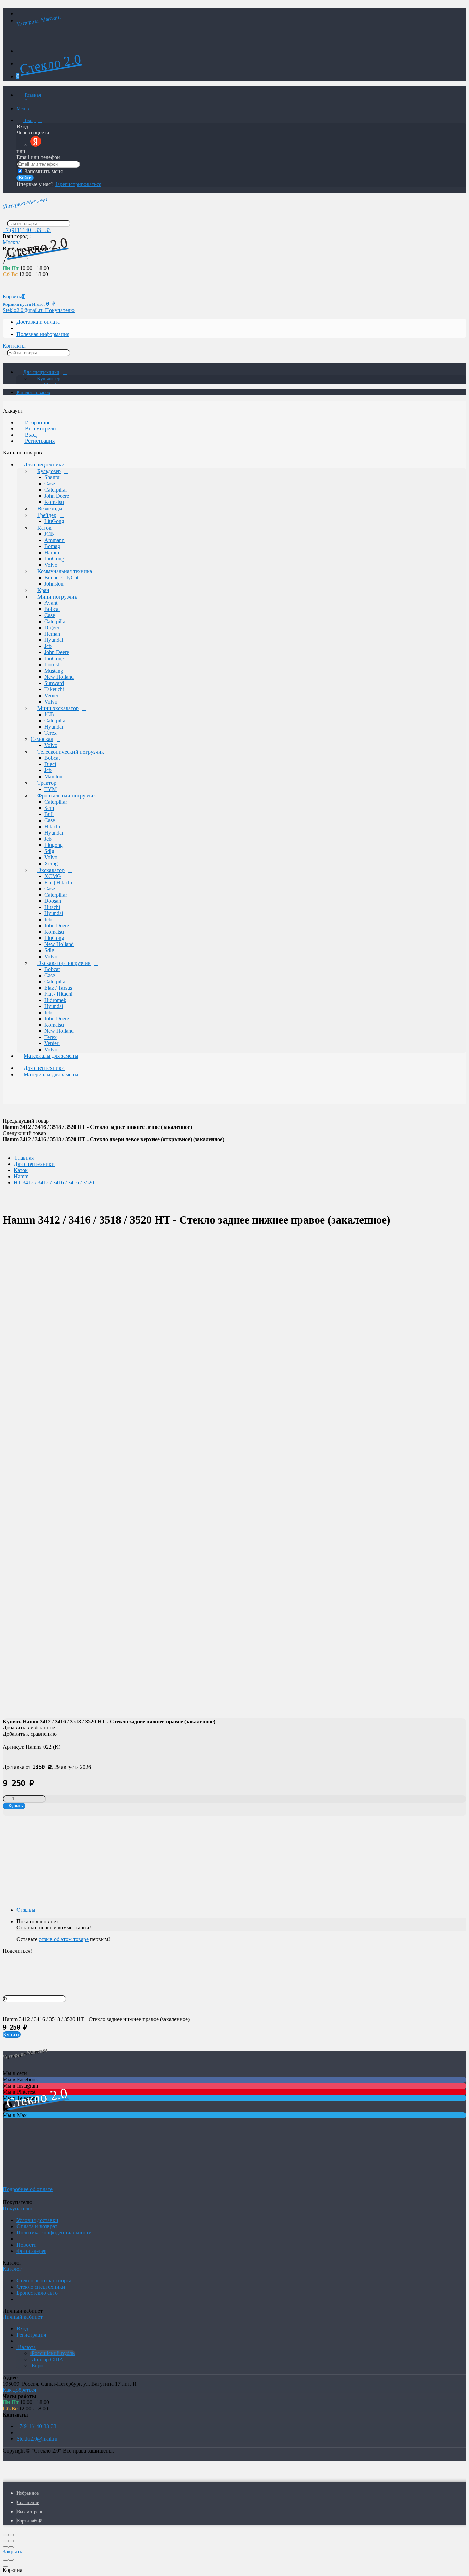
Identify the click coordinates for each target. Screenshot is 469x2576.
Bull (49, 814)
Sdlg (49, 851)
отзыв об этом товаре (64, 1939)
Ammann (54, 540)
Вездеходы (50, 509)
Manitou (53, 776)
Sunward (54, 683)
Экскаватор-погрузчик (64, 963)
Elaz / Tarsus (58, 988)
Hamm (52, 552)
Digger (52, 628)
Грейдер (47, 515)
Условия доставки (37, 2220)
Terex (50, 733)
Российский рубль (52, 2353)
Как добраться (19, 2390)
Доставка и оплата (38, 322)
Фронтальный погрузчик (67, 796)
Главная (32, 95)
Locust (52, 665)
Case (50, 483)
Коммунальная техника (65, 571)
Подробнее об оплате (28, 2189)
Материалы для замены (51, 1056)
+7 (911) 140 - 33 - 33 (27, 230)
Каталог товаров (33, 393)
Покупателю (60, 310)
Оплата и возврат (37, 2226)
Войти (25, 178)
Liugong (54, 845)
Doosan (53, 901)
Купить (12, 2035)
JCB (49, 534)
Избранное (37, 422)
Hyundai (54, 640)
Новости (27, 2245)
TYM (50, 789)
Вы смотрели (40, 429)
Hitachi (52, 826)
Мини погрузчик (57, 597)
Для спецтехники (41, 372)
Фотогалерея (31, 2251)
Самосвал (42, 739)
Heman (52, 634)
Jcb (48, 646)
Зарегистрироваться (78, 184)
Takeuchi (54, 689)
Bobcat (52, 609)
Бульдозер (49, 379)
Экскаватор (51, 870)
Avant (51, 603)
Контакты (14, 346)
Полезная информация (43, 334)
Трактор (47, 783)
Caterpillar (56, 490)
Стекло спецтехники (41, 2287)
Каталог (13, 2269)
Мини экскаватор (58, 708)
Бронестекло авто (37, 2293)
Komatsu (54, 502)
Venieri (52, 695)
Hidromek (55, 1000)
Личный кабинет (23, 2317)
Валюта (26, 2347)
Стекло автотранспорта (44, 2280)
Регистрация (39, 441)
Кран (43, 590)
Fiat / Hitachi (58, 994)
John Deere (57, 496)
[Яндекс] (36, 145)
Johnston (54, 584)
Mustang (54, 671)
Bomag (52, 546)
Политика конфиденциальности (54, 2232)
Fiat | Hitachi (58, 882)
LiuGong (54, 521)
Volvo (51, 565)
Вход (30, 121)
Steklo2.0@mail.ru (37, 2439)
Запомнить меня (43, 171)
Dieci (50, 764)
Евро (37, 2366)
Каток (44, 528)
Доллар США (47, 2359)
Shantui (53, 477)
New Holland (59, 677)
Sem (49, 808)
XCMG (53, 876)
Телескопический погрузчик (71, 752)
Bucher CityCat (61, 577)
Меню (23, 109)
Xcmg (51, 864)
